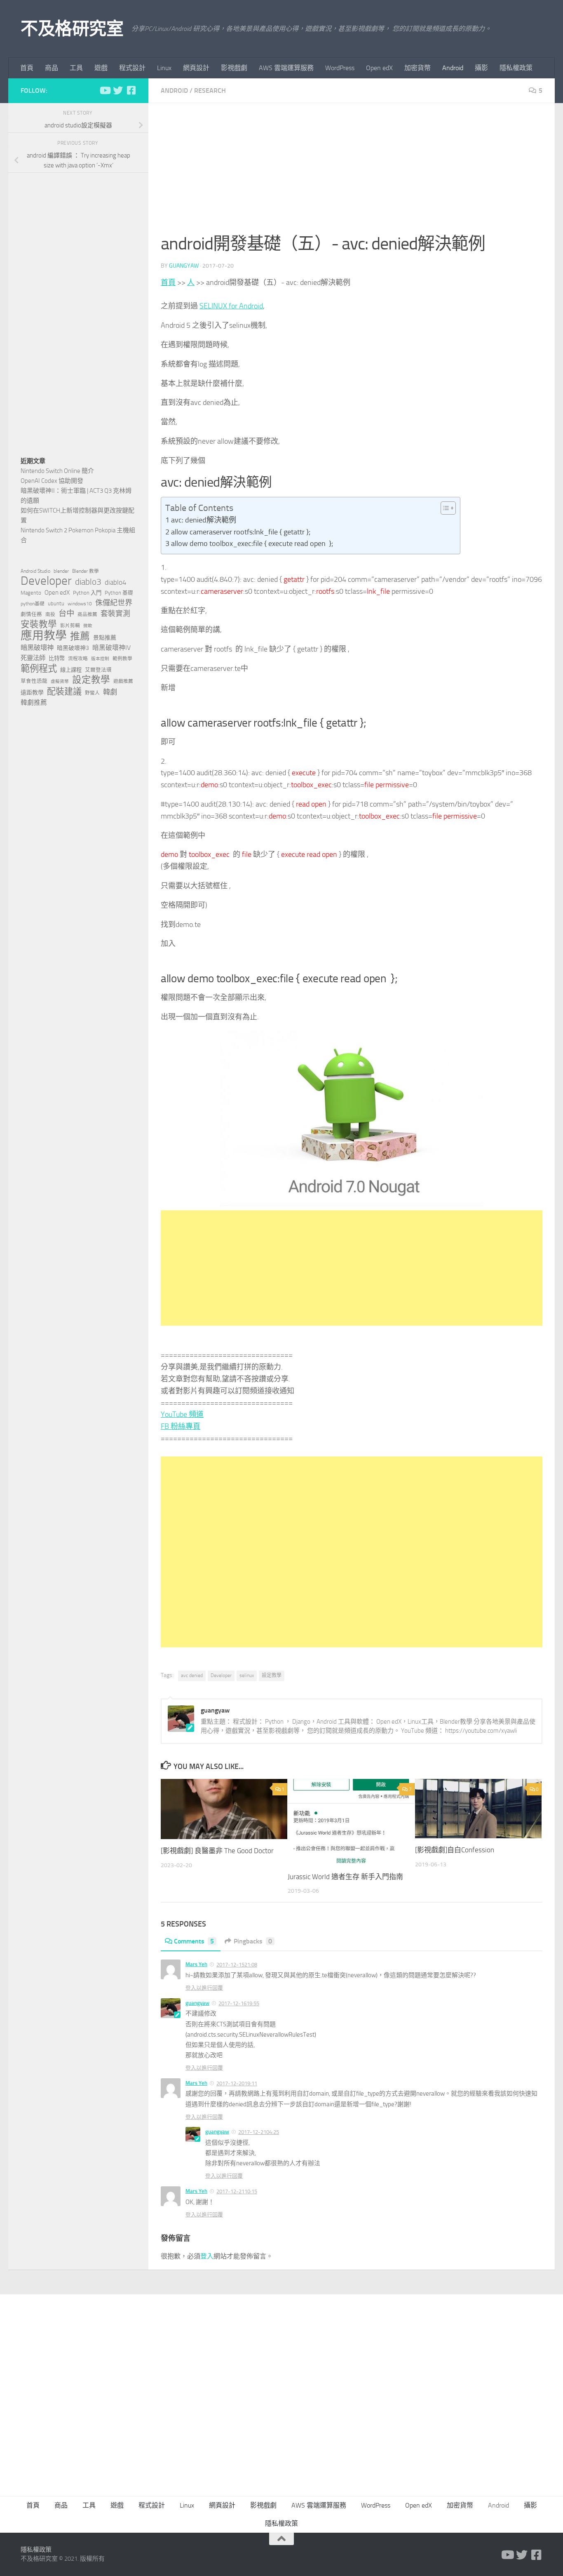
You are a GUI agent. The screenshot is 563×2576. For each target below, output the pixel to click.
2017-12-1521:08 (237, 1965)
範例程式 (39, 669)
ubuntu (56, 603)
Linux (164, 68)
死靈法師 (33, 658)
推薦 (80, 636)
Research (210, 91)
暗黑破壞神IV (111, 648)
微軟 (88, 626)
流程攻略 (78, 659)
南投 (50, 614)
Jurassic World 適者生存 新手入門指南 (345, 1877)
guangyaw (184, 266)
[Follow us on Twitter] (118, 90)
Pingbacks (253, 1941)
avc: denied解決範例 (204, 520)
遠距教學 (32, 693)
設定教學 (272, 1675)
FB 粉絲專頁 (181, 1426)
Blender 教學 (86, 571)
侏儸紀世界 (114, 603)
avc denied (192, 1675)
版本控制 (100, 659)
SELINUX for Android (231, 306)
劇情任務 (31, 614)
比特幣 (57, 658)
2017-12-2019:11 (237, 2083)
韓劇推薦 (34, 702)
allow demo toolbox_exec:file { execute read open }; (252, 543)
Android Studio (35, 571)
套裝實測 (115, 614)
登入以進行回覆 (204, 1988)
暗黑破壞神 (37, 648)
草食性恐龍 (34, 681)
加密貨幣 (418, 68)
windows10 (80, 604)
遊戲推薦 (123, 681)
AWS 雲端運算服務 (286, 68)
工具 (76, 68)
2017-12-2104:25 (259, 2132)
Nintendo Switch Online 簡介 (57, 471)
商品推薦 (87, 614)
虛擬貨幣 (60, 681)
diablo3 (88, 582)
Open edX (379, 68)
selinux (247, 1675)
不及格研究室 (72, 29)
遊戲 (101, 68)
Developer (221, 1675)
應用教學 (44, 636)
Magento (31, 593)
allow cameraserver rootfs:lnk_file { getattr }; (241, 532)
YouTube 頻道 (182, 1414)
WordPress (340, 68)
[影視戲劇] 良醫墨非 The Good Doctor (217, 1851)
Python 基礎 (119, 593)
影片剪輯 (70, 626)
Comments (194, 1941)
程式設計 (132, 68)
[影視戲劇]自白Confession (455, 1850)
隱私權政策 (516, 68)
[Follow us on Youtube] (105, 90)
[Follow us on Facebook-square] (131, 90)
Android (453, 68)
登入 (207, 2256)
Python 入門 (87, 593)
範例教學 (122, 659)
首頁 (27, 68)
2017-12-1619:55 (239, 2003)
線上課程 (71, 670)
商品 (52, 68)
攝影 (481, 68)
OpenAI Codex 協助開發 (52, 481)
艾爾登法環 (98, 670)
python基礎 (33, 604)
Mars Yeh (196, 1964)
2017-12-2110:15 (237, 2191)
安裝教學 (39, 624)
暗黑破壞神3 (73, 648)
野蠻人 (92, 693)
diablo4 (116, 582)
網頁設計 (196, 68)
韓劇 (110, 692)
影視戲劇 (234, 68)
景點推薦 (105, 638)
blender (61, 571)
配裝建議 (64, 692)
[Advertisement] (352, 173)
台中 (66, 613)
